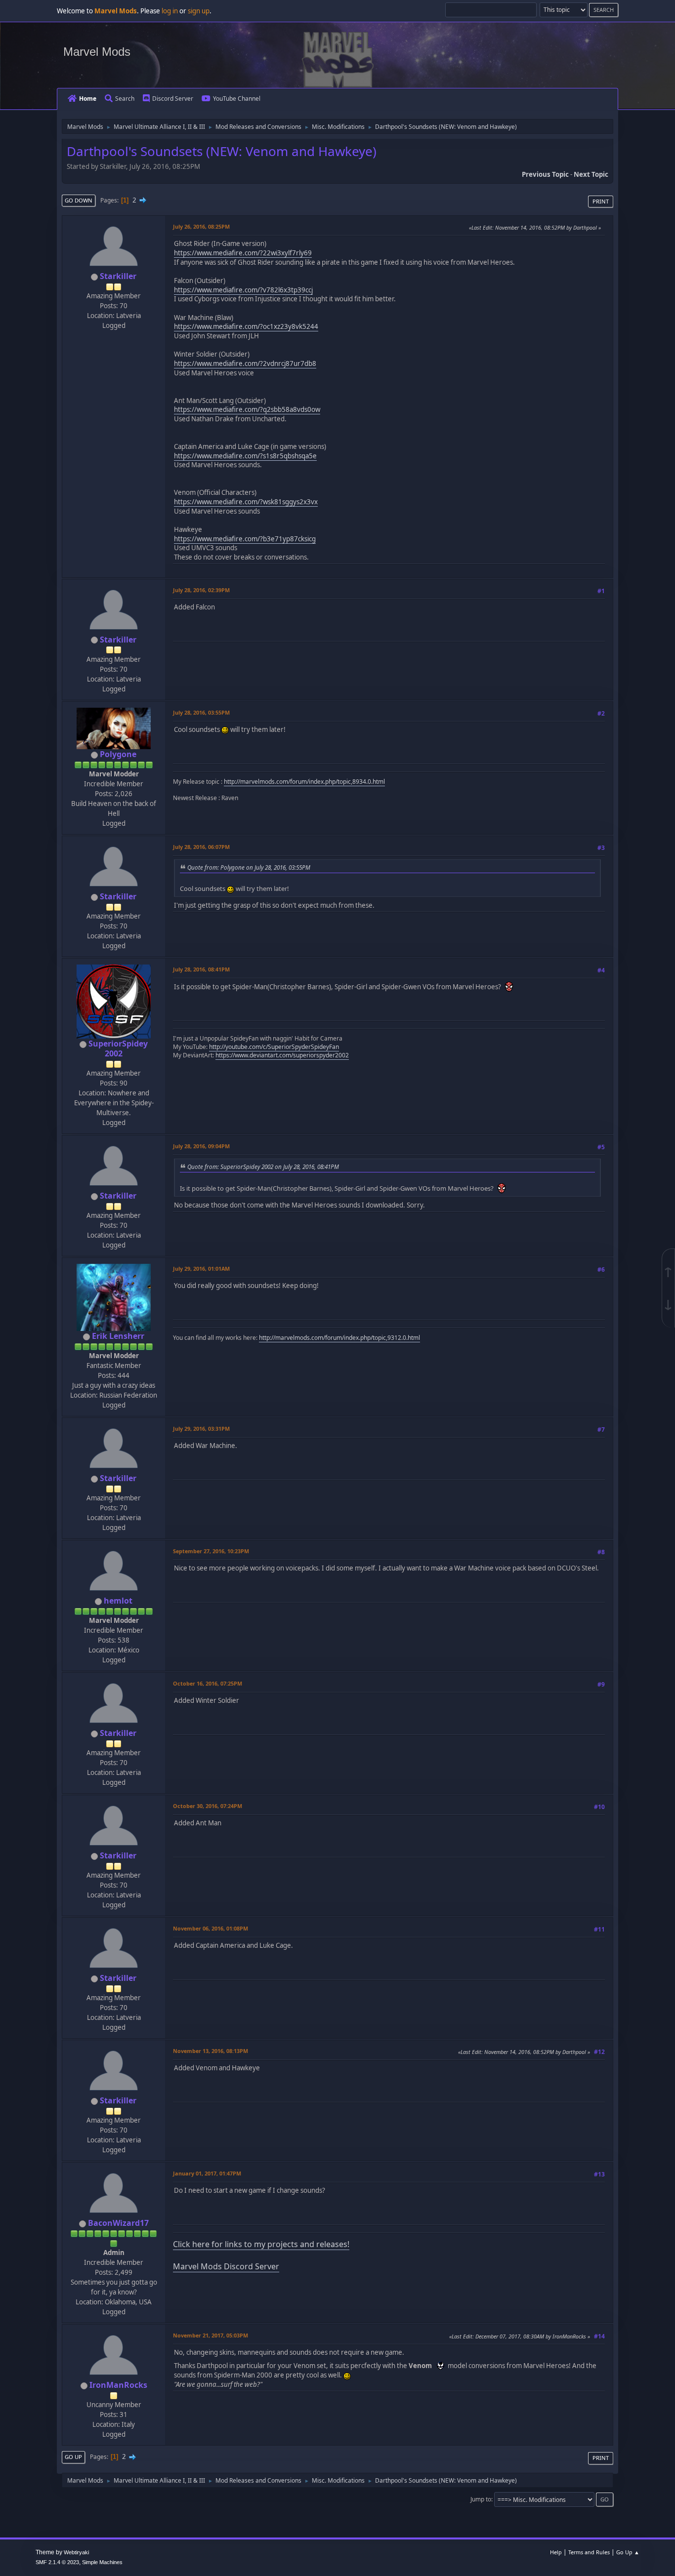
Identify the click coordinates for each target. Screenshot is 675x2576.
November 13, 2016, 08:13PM (211, 2051)
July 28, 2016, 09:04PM (201, 1146)
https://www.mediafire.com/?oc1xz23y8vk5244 (246, 326)
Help (556, 2552)
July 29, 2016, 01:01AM (201, 1268)
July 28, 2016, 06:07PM (201, 847)
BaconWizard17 (118, 2223)
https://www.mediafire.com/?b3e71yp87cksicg (245, 539)
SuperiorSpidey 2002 (118, 1048)
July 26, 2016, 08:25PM (201, 226)
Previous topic (545, 174)
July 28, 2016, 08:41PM (201, 969)
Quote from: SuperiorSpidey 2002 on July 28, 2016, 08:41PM (263, 1167)
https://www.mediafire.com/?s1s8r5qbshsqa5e (245, 456)
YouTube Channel (237, 99)
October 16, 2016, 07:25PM (208, 1683)
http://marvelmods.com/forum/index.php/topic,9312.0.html (339, 1338)
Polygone (118, 754)
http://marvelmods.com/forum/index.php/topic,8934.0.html (304, 782)
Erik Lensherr (118, 1336)
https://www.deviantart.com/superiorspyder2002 (282, 1055)
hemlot (118, 1601)
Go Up (73, 2457)
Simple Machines (102, 2562)
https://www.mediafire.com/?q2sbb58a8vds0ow (247, 409)
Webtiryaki (76, 2552)
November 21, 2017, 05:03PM (211, 2335)
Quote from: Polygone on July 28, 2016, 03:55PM (249, 867)
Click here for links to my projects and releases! (261, 2244)
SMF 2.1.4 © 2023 (57, 2562)
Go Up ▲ (628, 2552)
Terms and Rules (589, 2552)
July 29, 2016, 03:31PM (201, 1429)
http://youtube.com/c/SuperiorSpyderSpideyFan (274, 1047)
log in (170, 11)
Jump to (481, 2499)
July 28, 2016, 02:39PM (201, 590)
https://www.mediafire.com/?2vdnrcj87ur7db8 (245, 363)
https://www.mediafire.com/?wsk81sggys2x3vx (246, 502)
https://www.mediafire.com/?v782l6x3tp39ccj (243, 290)
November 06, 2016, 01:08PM (211, 1928)
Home (88, 99)
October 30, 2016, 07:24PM (208, 1806)
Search (125, 99)
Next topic (591, 174)
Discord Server (173, 99)
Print (601, 201)
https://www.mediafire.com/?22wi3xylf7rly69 (243, 253)
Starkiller (118, 276)
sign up (199, 11)
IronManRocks (118, 2385)
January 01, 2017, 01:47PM (207, 2173)
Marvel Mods (97, 52)
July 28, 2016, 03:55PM (201, 712)
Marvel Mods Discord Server (226, 2266)
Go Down (79, 200)
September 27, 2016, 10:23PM (211, 1551)
